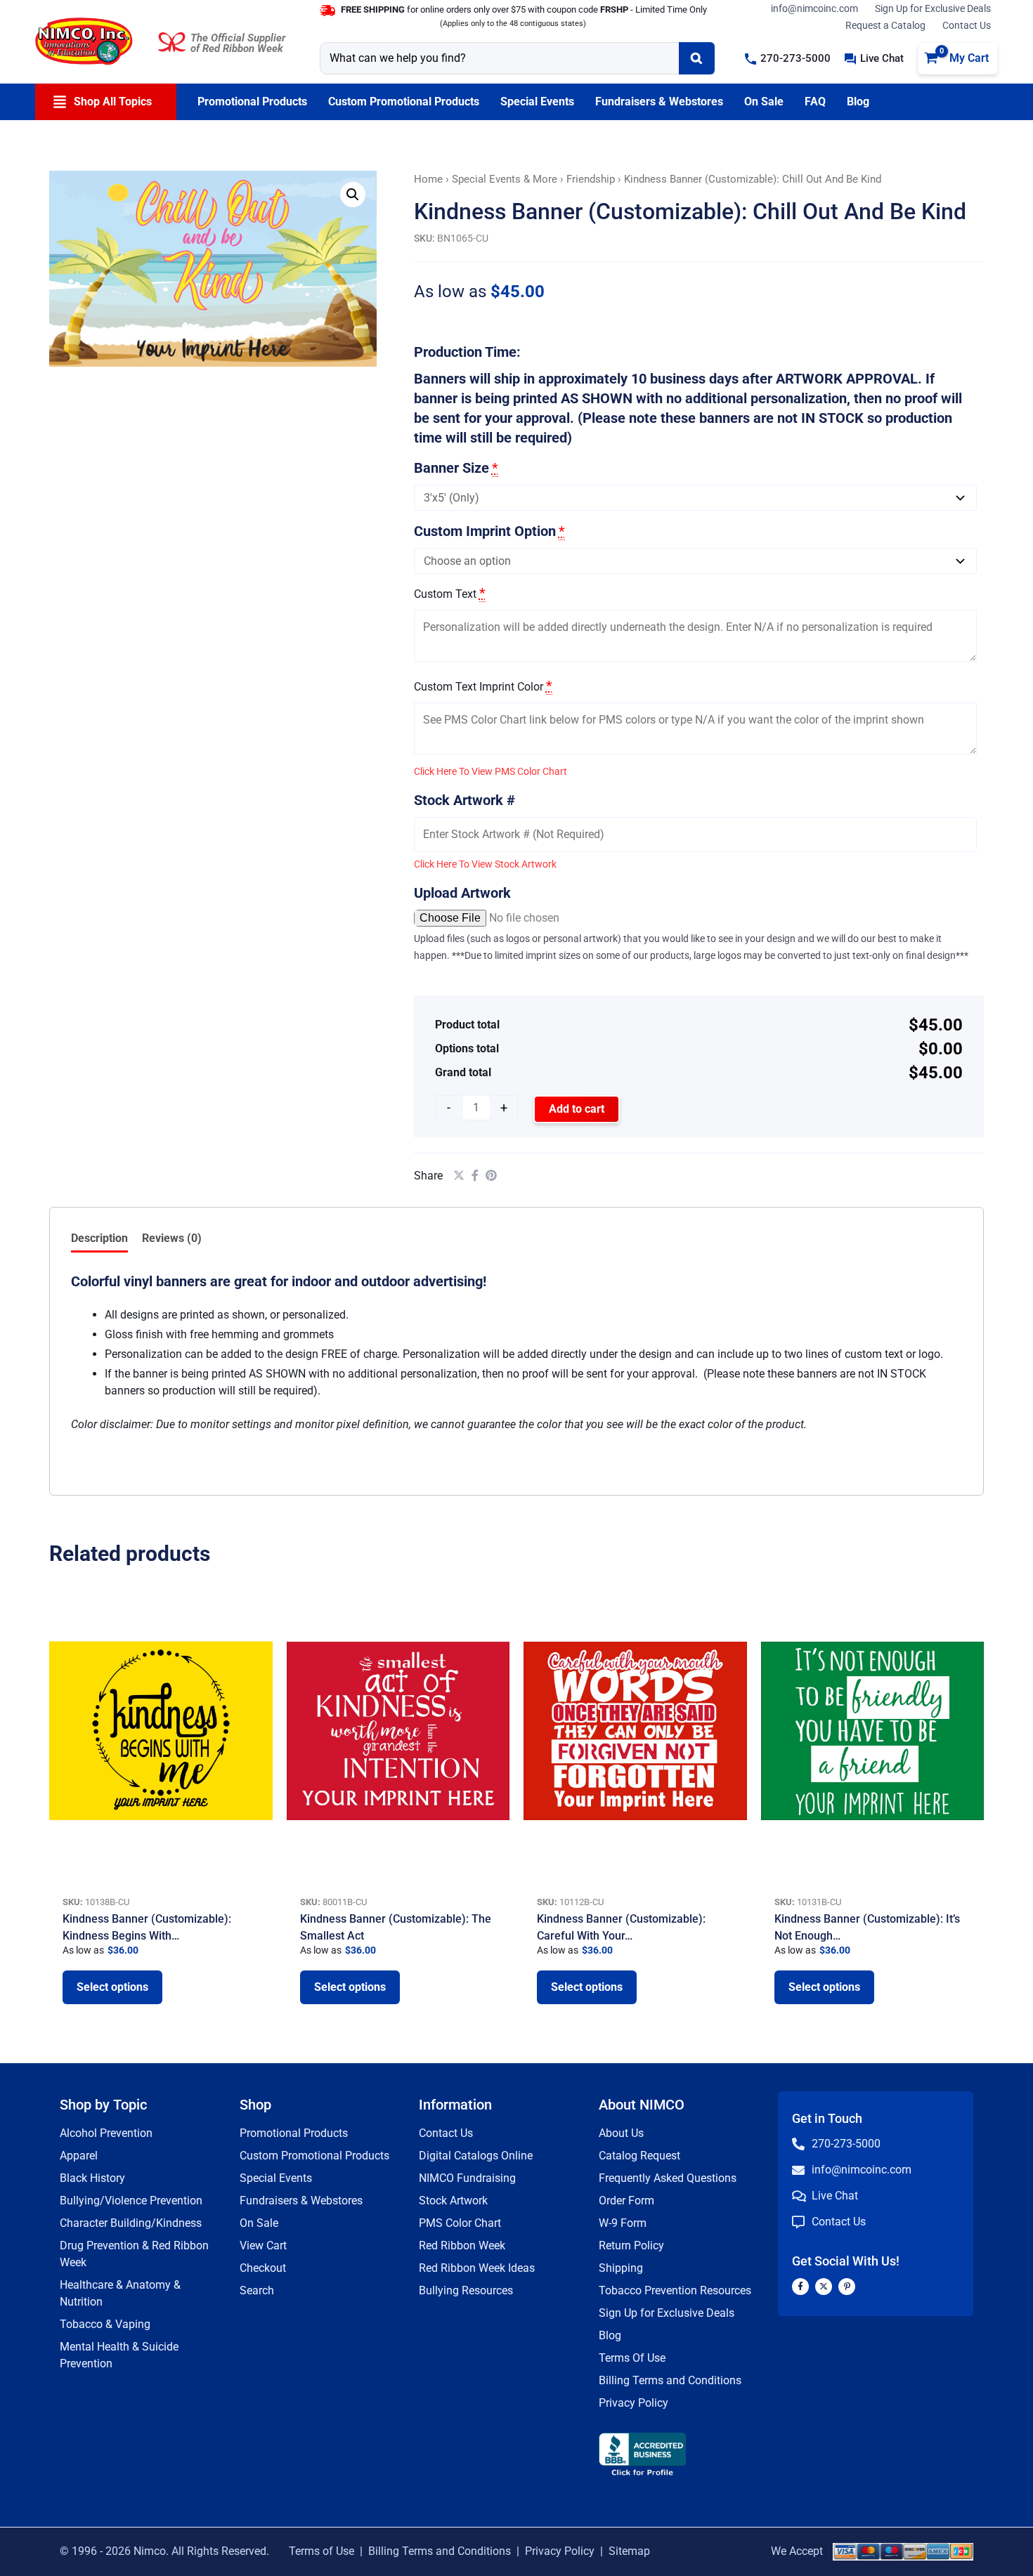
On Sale (259, 2223)
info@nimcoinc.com (814, 8)
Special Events (276, 2178)
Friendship (591, 179)
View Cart (263, 2245)
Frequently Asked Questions (668, 2178)
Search (257, 2290)
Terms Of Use (632, 2358)
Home (428, 179)
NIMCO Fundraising (467, 2178)
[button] (788, 59)
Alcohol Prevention (106, 2133)
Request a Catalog (885, 25)
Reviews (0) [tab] (172, 1238)
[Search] (697, 58)
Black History (92, 2178)
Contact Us (967, 25)
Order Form (626, 2201)
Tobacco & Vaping (105, 2324)
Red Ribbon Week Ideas (477, 2268)
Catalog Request (639, 2156)
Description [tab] (99, 1238)
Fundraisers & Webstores (301, 2201)
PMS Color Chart (460, 2223)
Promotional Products (294, 2133)
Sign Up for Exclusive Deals (933, 8)
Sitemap (629, 2551)
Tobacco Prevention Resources (675, 2290)
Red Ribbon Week (462, 2245)
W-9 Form (623, 2223)
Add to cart (577, 1109)
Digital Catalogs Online (476, 2156)
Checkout (263, 2268)
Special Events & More (505, 179)
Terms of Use (321, 2551)
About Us (621, 2133)
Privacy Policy (634, 2403)
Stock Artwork (453, 2201)
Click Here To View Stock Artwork (485, 864)
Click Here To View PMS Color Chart (490, 771)
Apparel (79, 2156)
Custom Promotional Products (314, 2156)
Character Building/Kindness (131, 2223)
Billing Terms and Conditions (670, 2380)
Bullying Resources (466, 2290)
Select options (112, 1987)
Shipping (621, 2268)
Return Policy (631, 2245)
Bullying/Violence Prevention (131, 2201)
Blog (610, 2335)
